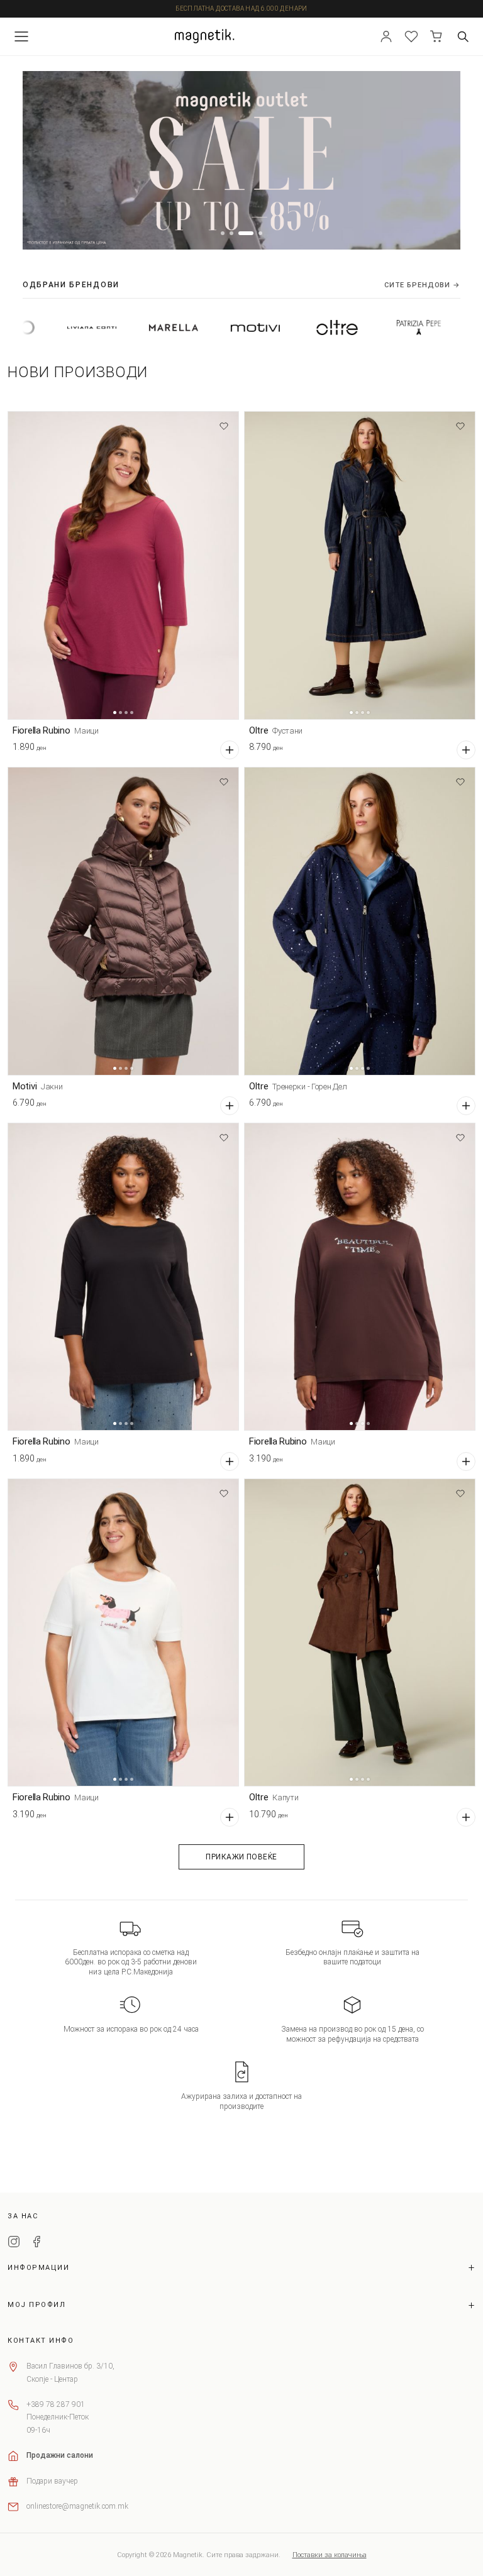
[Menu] (21, 36)
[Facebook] (36, 2243)
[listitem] (100, 328)
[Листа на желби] (411, 36)
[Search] (463, 36)
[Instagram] (14, 2243)
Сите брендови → (422, 285)
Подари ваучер (52, 2481)
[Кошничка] (436, 36)
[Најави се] (386, 36)
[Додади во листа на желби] (224, 426)
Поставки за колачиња (330, 2555)
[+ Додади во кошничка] (230, 750)
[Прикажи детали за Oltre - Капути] (360, 1633)
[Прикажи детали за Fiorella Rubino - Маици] (123, 565)
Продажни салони (60, 2455)
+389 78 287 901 (56, 2404)
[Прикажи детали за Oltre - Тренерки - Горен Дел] (360, 921)
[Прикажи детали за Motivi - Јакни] (123, 921)
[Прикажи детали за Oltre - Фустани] (360, 565)
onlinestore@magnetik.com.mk (77, 2506)
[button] (223, 233)
